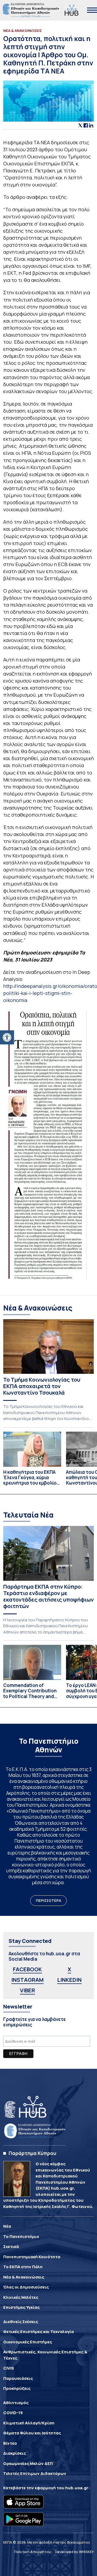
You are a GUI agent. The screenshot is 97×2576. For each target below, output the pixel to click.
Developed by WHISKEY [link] (74, 2552)
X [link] (69, 1969)
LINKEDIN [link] (69, 1980)
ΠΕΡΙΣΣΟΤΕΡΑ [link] (48, 1900)
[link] (7, 1037)
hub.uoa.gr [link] (77, 2488)
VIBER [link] (27, 1990)
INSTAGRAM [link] (27, 1980)
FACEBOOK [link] (27, 1969)
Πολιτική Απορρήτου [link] (33, 2552)
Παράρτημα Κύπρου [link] (32, 2153)
